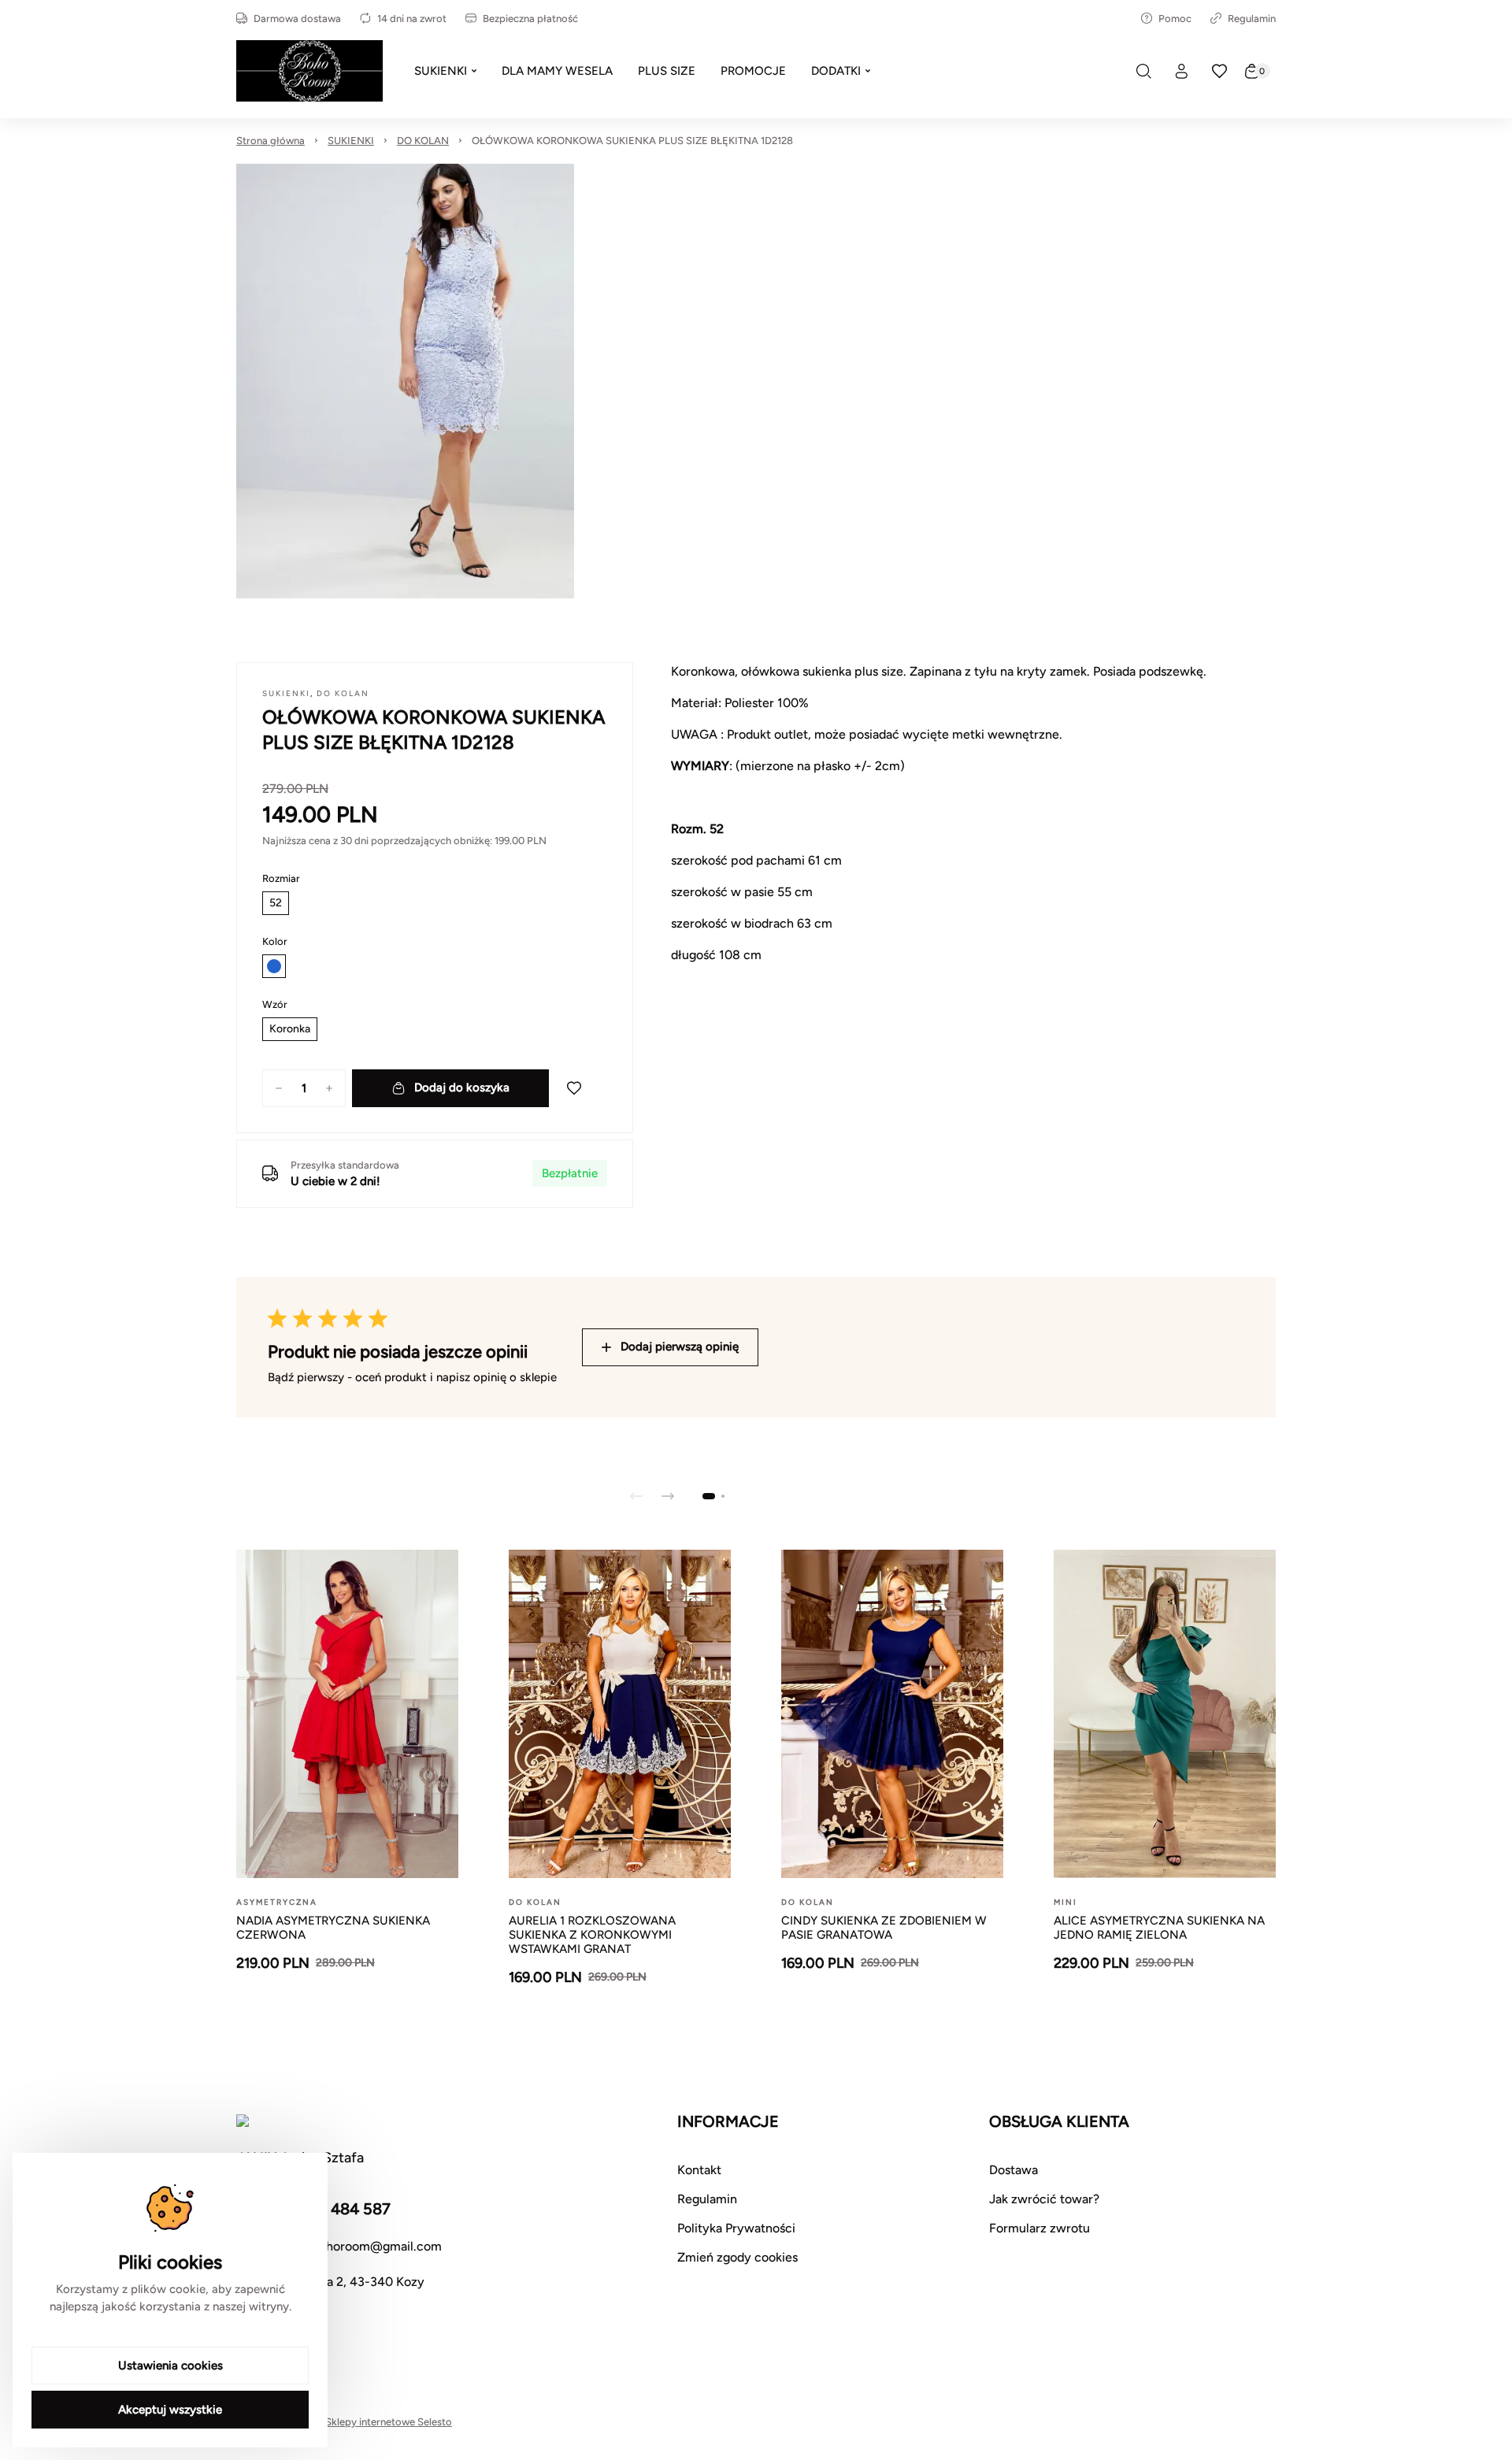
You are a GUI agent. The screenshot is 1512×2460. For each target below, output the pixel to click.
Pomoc (1175, 19)
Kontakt (699, 2170)
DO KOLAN (423, 141)
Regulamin (1252, 19)
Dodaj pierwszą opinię (680, 1347)
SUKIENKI (351, 141)
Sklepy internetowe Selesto (389, 2422)
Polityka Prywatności (736, 2228)
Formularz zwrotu (1039, 2228)
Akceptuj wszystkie (170, 2410)
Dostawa (1014, 2170)
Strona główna (271, 141)
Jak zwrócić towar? (1044, 2199)
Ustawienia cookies (170, 2366)
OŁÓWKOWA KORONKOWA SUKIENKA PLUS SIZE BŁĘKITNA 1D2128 (632, 141)
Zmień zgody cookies (737, 2257)
